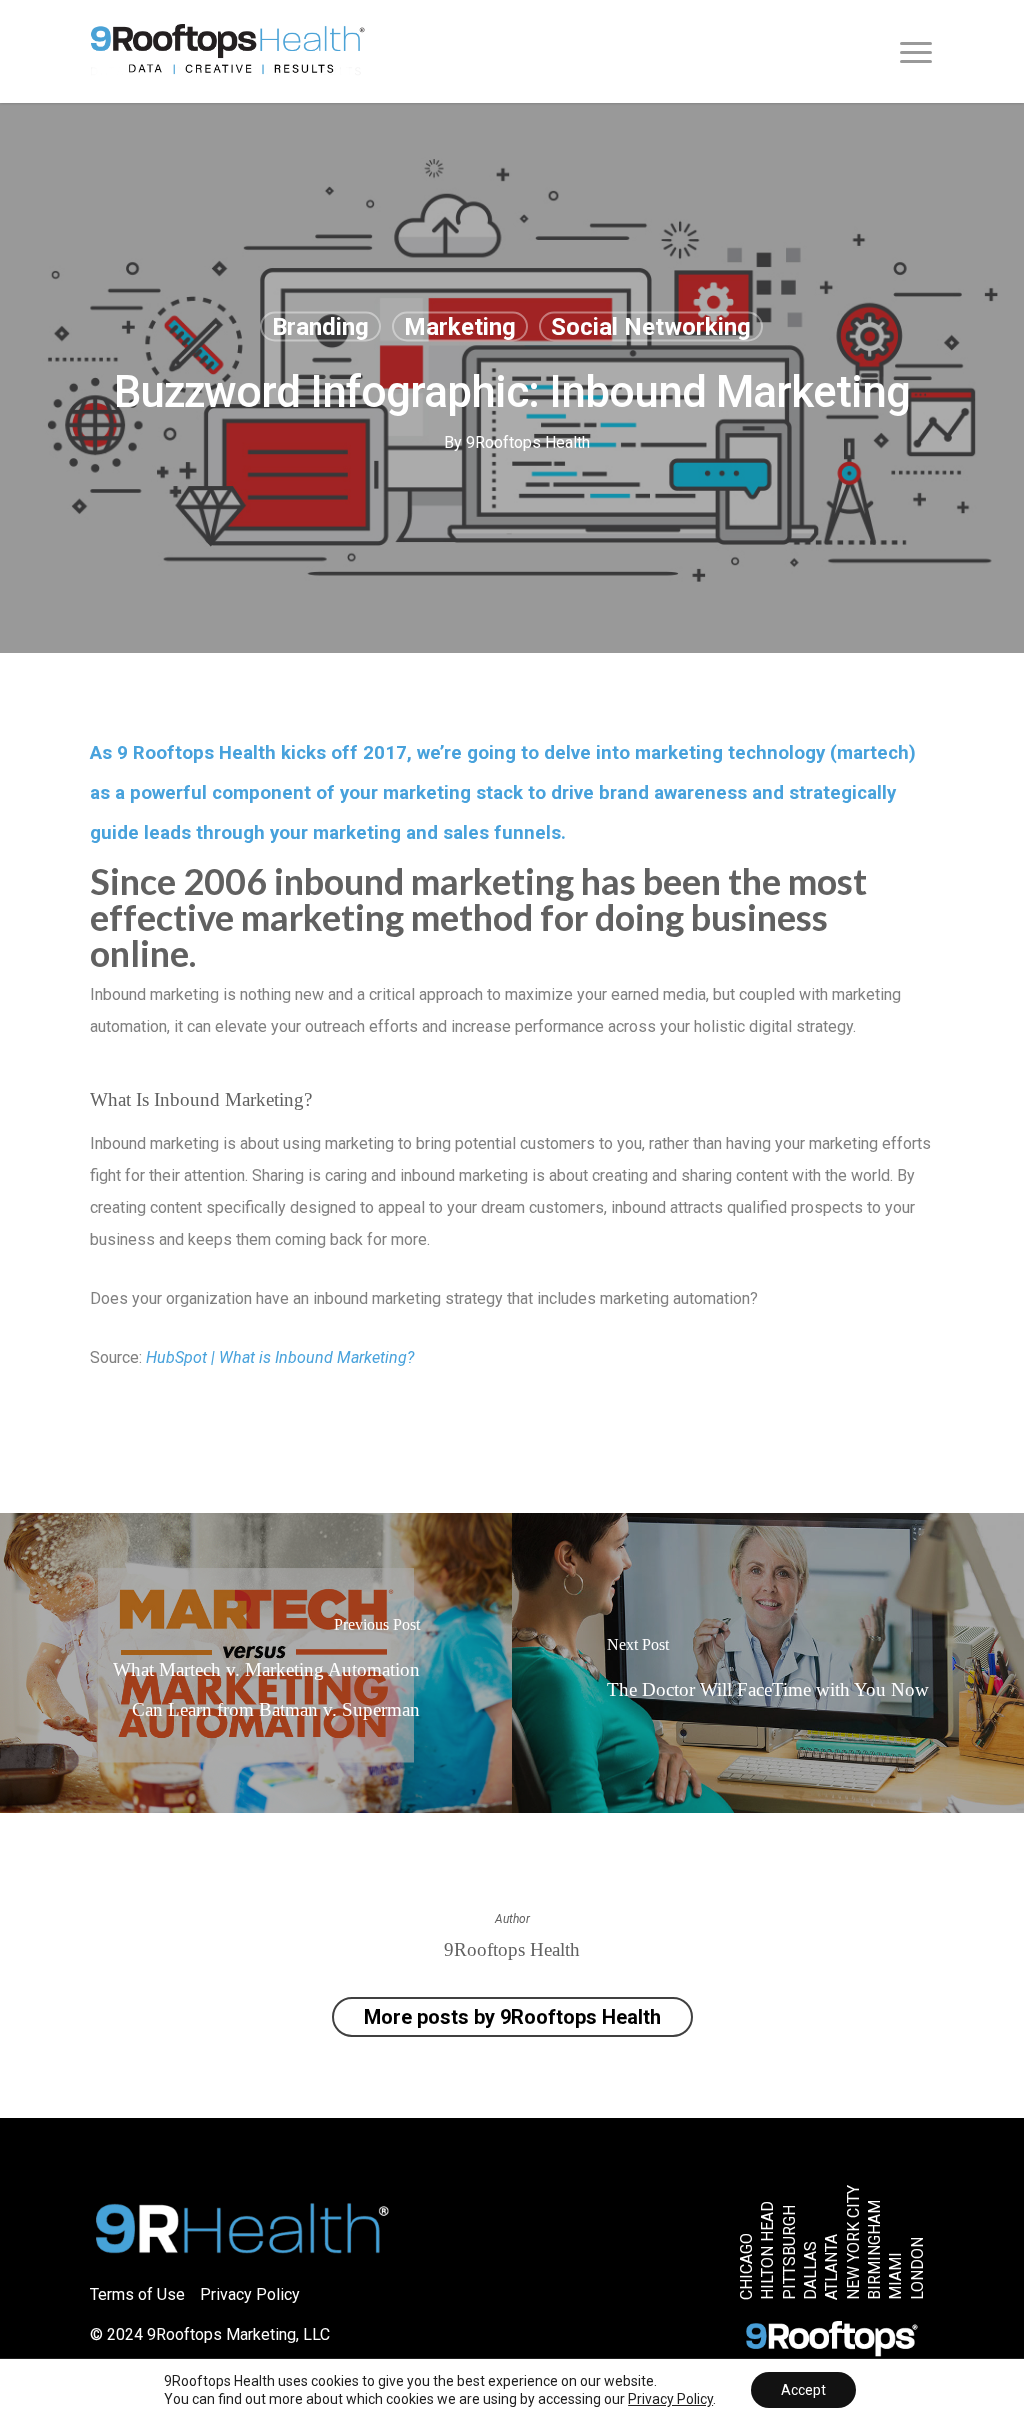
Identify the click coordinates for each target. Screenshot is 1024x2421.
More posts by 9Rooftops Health (512, 2017)
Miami (897, 2276)
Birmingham (875, 2250)
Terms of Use (137, 2295)
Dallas (811, 2270)
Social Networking (651, 327)
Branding (320, 327)
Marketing (460, 327)
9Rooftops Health (528, 442)
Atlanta (833, 2267)
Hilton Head (769, 2250)
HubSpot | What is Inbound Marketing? (280, 1357)
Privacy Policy (250, 2295)
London (918, 2268)
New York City (854, 2242)
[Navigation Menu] (917, 52)
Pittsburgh (790, 2252)
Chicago (747, 2266)
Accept (803, 2390)
